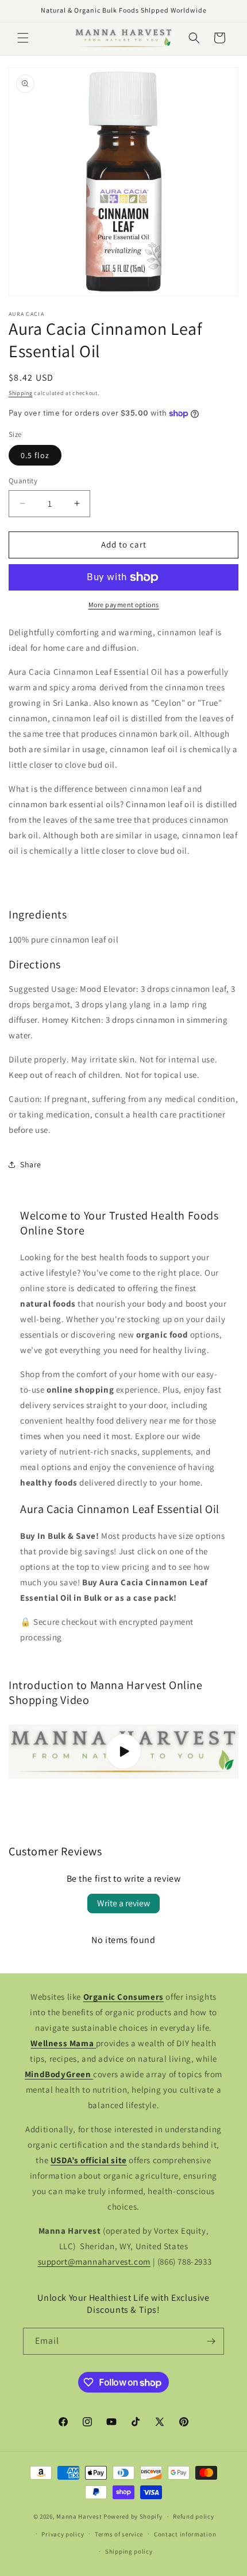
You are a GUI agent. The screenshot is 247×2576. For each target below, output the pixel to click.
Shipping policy (129, 2551)
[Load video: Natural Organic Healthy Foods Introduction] (123, 1752)
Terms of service (119, 2534)
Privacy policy (63, 2534)
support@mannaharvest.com (94, 2262)
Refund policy (193, 2516)
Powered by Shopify (133, 2516)
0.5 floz (35, 455)
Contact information (185, 2534)
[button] (23, 38)
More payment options (124, 605)
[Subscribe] (211, 2341)
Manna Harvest (79, 2516)
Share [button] (31, 1164)
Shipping (21, 393)
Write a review (123, 1903)
